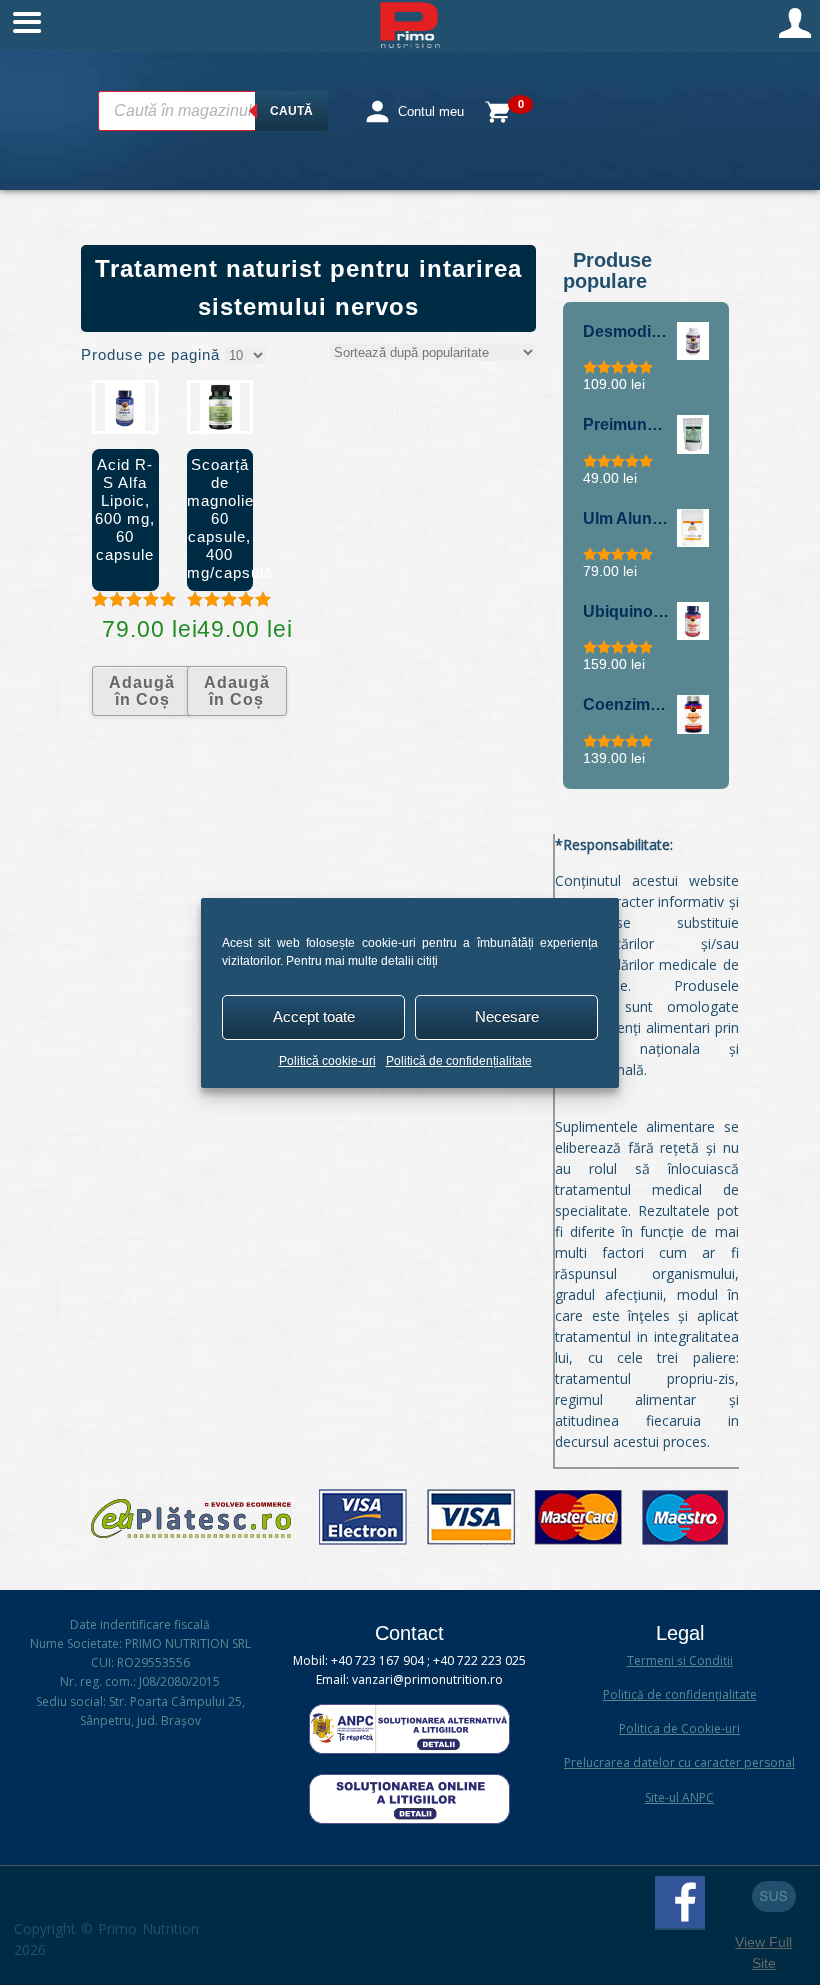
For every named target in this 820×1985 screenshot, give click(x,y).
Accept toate (314, 1016)
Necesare (507, 1016)
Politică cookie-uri (327, 1061)
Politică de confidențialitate (459, 1061)
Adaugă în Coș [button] (142, 691)
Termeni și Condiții (680, 1660)
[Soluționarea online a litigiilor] (409, 1819)
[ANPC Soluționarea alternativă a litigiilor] (409, 1749)
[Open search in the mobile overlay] (213, 111)
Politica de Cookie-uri (679, 1728)
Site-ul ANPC (679, 1797)
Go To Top (774, 1896)
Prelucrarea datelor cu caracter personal (679, 1762)
